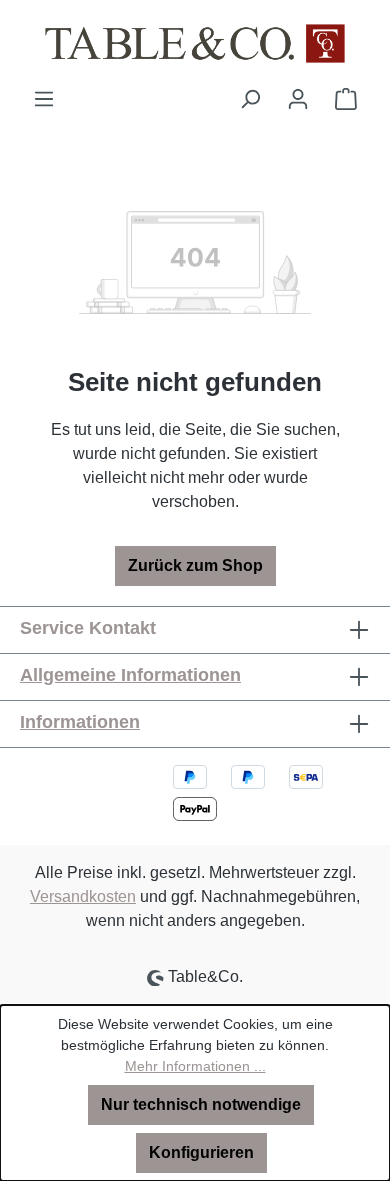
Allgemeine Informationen (130, 675)
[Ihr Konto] (298, 99)
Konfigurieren (201, 1152)
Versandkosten (83, 896)
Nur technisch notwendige (201, 1104)
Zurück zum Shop (195, 565)
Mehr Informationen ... (195, 1066)
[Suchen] (250, 99)
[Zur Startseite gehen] (195, 43)
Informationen (80, 722)
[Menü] (44, 99)
